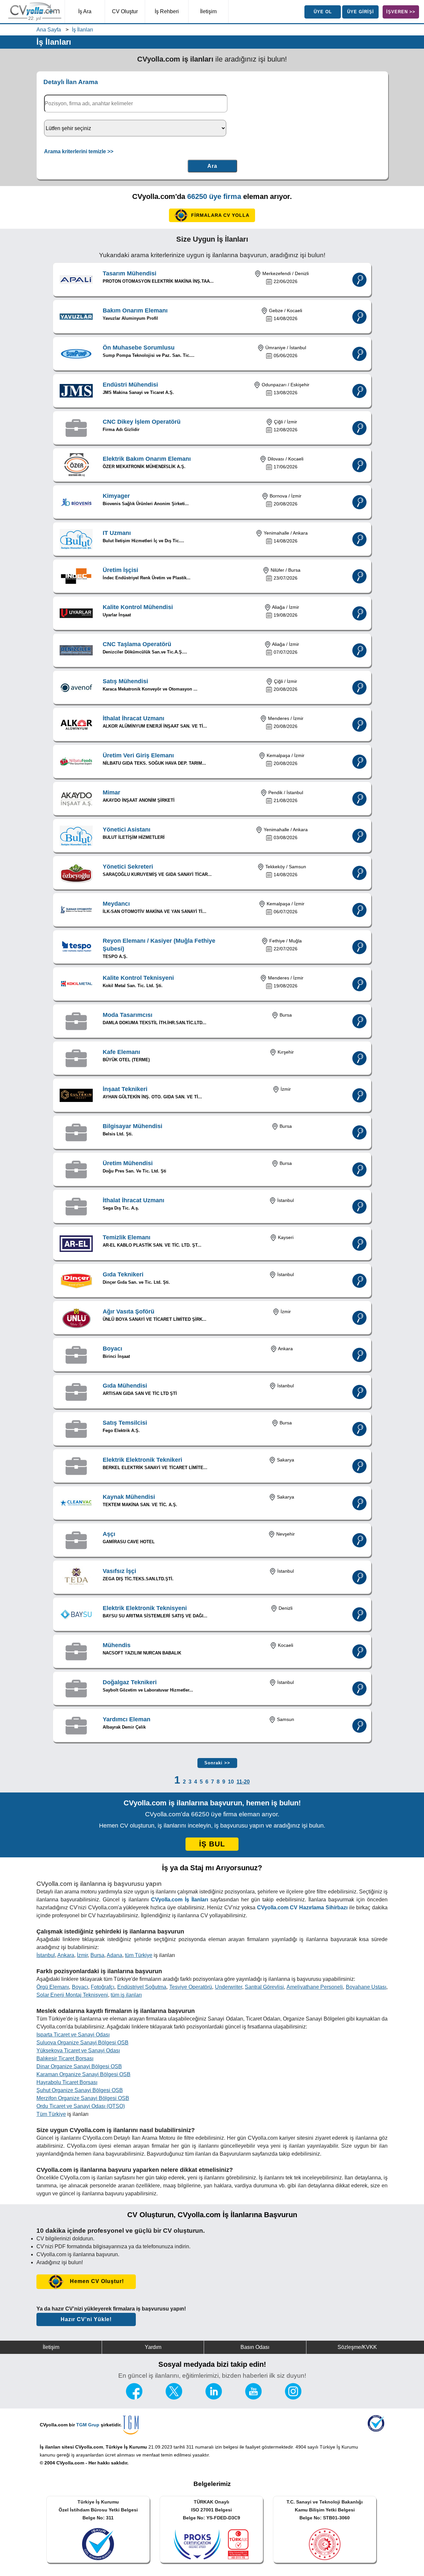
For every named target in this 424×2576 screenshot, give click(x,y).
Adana (114, 1955)
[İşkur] (376, 2430)
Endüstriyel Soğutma (142, 1987)
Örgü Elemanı (53, 1987)
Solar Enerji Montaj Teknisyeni (72, 1995)
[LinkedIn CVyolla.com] (214, 2398)
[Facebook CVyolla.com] (134, 2398)
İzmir (82, 1955)
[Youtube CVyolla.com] (253, 2398)
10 (231, 1782)
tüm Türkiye (139, 1955)
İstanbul (46, 1955)
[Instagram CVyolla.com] (293, 2398)
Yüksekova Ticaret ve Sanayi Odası (78, 2051)
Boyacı (80, 1987)
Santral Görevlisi (264, 1987)
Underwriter (229, 1987)
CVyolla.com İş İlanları (180, 1900)
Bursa (97, 1955)
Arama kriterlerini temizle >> (79, 151)
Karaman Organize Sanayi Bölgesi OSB (83, 2074)
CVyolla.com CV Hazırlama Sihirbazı (302, 1908)
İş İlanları (82, 30)
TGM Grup (88, 2425)
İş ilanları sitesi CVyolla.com (71, 2447)
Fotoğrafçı (103, 1987)
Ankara (66, 1955)
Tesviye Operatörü (191, 1987)
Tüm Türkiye (51, 2114)
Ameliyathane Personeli (315, 1987)
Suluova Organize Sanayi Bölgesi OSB (82, 2043)
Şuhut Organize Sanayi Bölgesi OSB (80, 2090)
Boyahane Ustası (366, 1987)
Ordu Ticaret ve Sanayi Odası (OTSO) (81, 2106)
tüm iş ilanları (126, 1995)
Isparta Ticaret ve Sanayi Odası (73, 2035)
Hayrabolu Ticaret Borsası (67, 2082)
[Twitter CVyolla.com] (174, 2398)
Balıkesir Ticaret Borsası (65, 2058)
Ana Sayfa (49, 30)
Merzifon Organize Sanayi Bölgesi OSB (83, 2098)
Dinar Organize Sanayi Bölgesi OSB (79, 2066)
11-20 (243, 1782)
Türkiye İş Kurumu (126, 2447)
